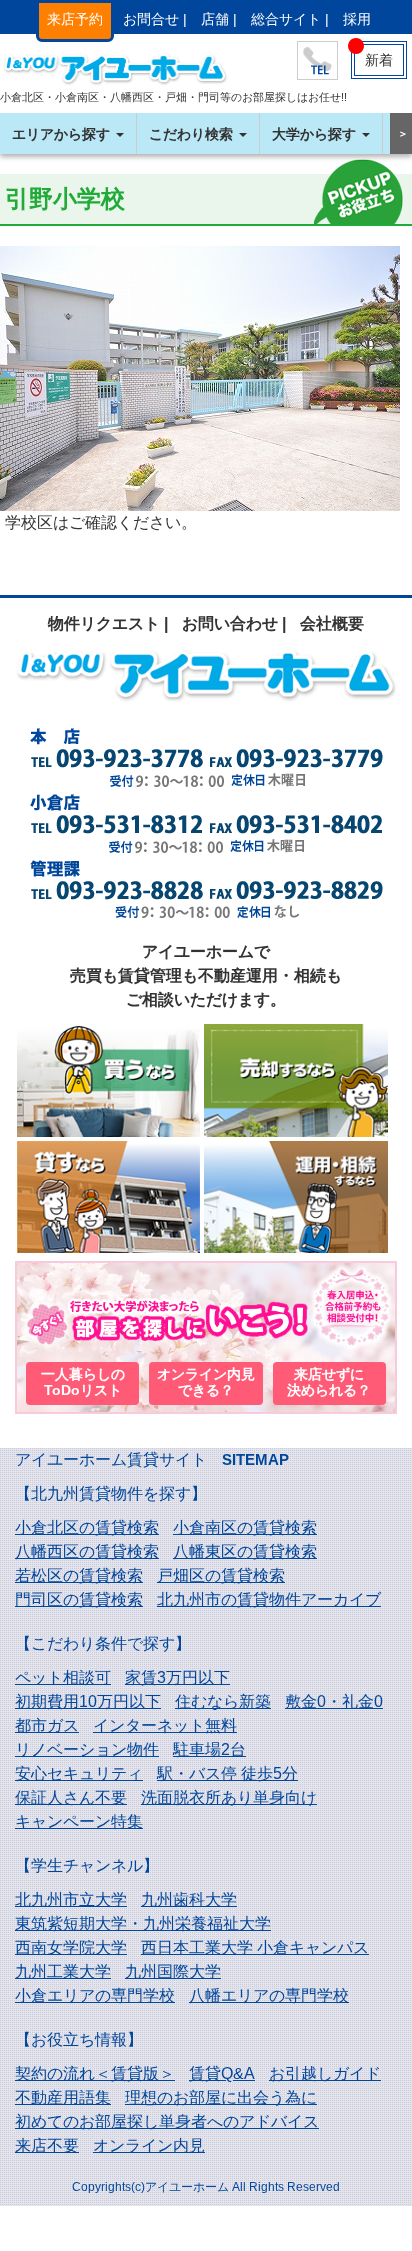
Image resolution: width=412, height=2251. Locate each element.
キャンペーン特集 (79, 1821)
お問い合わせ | (234, 623)
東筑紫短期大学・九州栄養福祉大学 (143, 1923)
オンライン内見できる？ (206, 1382)
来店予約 (75, 19)
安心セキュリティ (79, 1773)
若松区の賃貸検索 (79, 1575)
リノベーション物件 (87, 1749)
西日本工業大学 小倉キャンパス (255, 1947)
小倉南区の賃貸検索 (245, 1527)
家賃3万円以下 (177, 1677)
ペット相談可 (63, 1677)
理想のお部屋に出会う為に (221, 2097)
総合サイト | (290, 19)
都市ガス (47, 1725)
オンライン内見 (149, 2145)
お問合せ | (155, 19)
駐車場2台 (209, 1749)
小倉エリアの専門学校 (95, 1995)
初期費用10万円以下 (88, 1701)
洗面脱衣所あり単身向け (229, 1797)
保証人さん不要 (71, 1797)
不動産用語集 (63, 2097)
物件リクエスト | (108, 623)
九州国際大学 (173, 1971)
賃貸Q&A (222, 2073)
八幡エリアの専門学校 (269, 1995)
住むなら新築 (223, 1701)
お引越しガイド (325, 2073)
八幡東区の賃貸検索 (245, 1551)
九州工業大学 (63, 1971)
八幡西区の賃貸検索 (87, 1551)
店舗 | (219, 19)
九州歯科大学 (189, 1899)
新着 (379, 60)
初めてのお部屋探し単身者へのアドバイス (167, 2121)
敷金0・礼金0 (334, 1701)
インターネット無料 (165, 1725)
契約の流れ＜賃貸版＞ (95, 2073)
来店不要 (47, 2145)
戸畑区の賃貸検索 (221, 1575)
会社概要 (332, 623)
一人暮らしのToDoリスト (83, 1382)
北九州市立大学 (71, 1899)
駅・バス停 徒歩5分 (227, 1773)
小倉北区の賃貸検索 (87, 1527)
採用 (357, 19)
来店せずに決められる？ (329, 1382)
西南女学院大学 (71, 1947)
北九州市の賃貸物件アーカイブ (269, 1599)
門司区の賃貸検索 (79, 1599)
